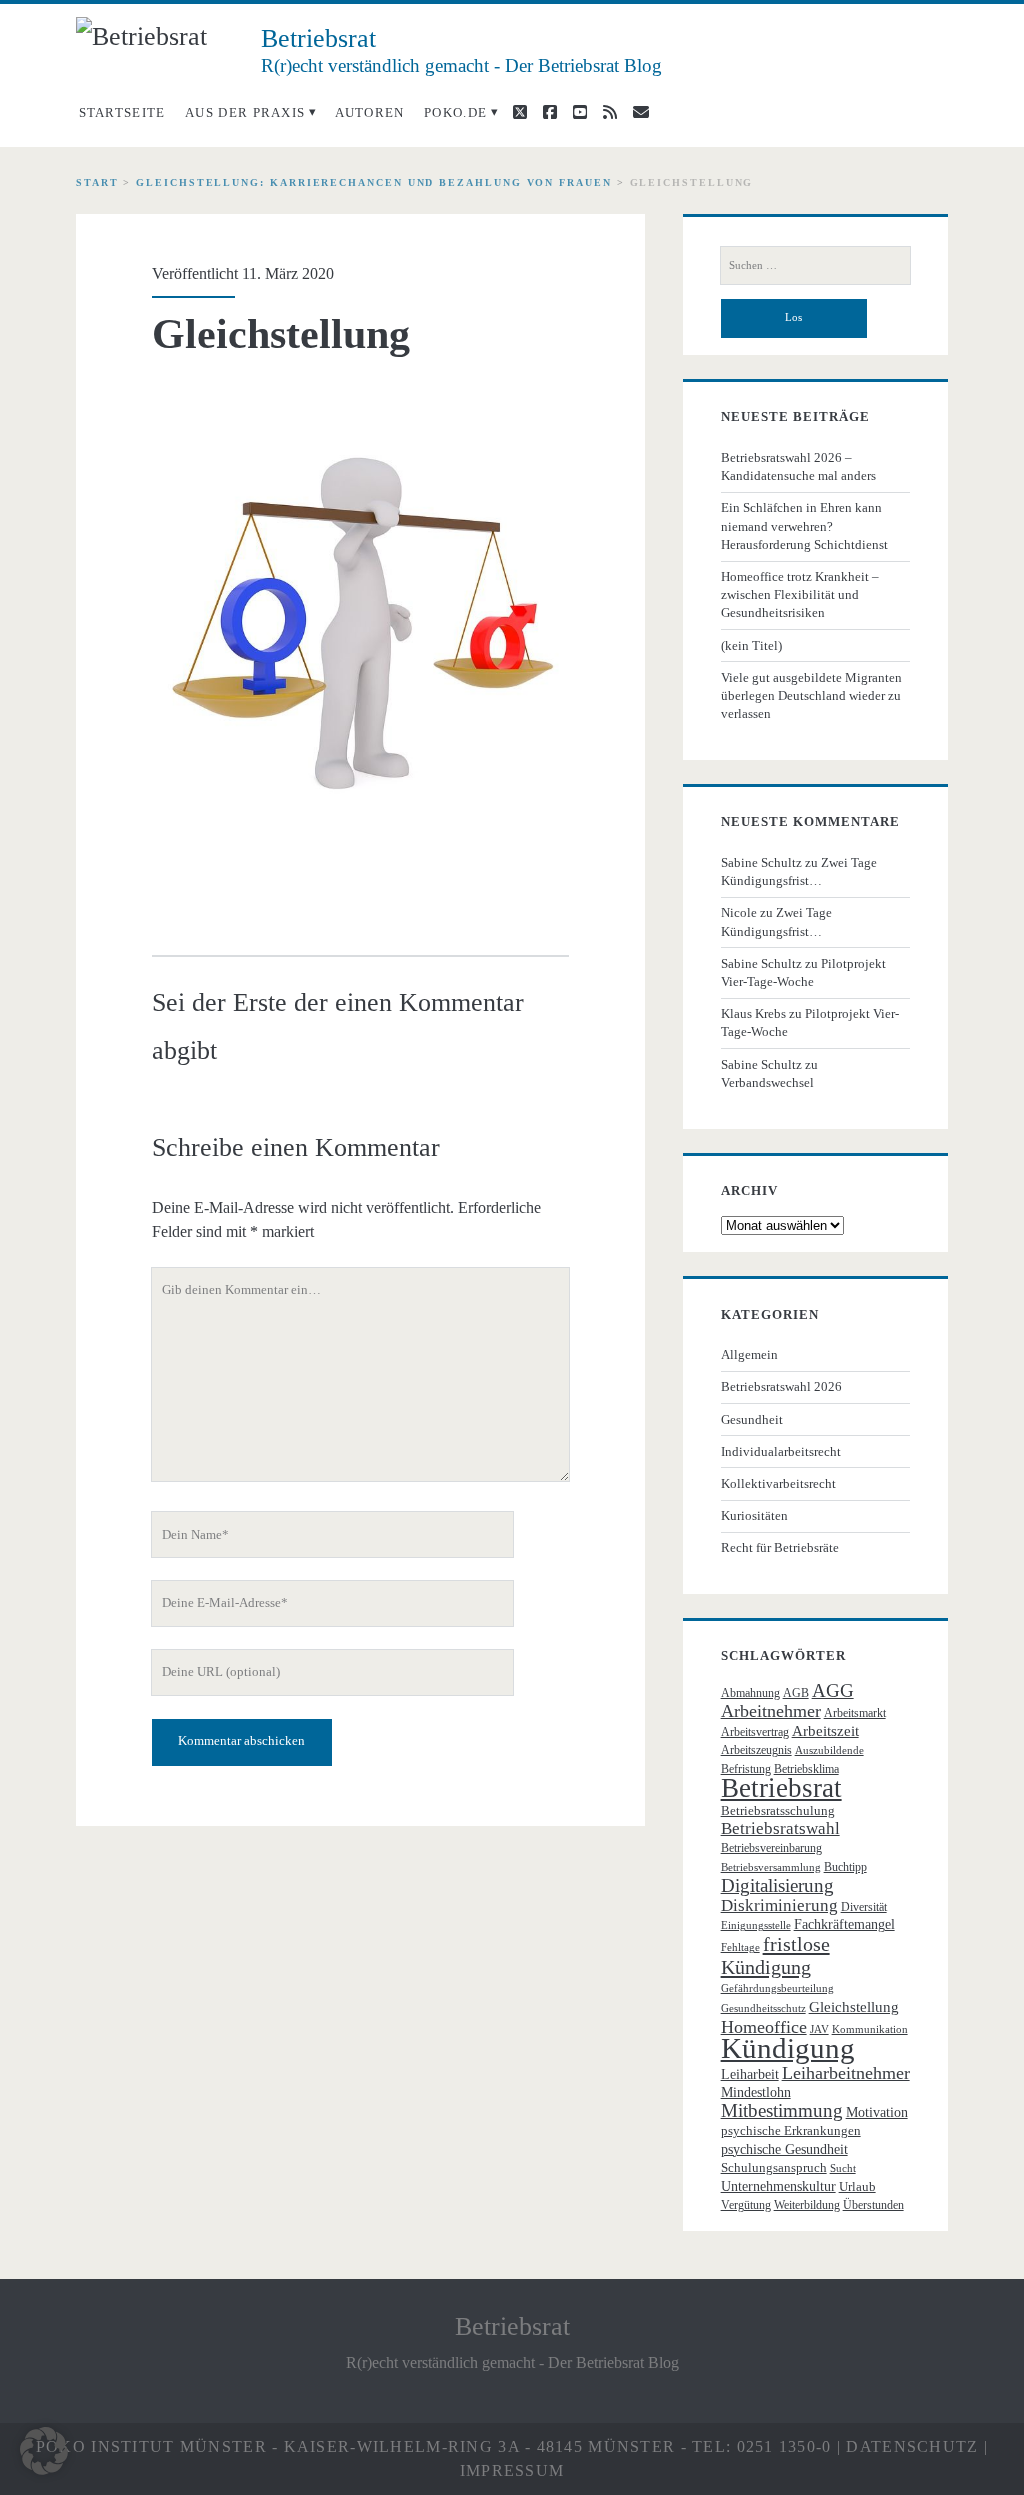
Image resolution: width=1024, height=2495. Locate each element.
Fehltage (740, 1947)
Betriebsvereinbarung (771, 1848)
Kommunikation (870, 2029)
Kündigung (788, 2048)
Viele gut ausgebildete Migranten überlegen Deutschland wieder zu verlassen (811, 695)
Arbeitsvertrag (755, 1732)
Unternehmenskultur (778, 2186)
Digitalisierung (777, 1885)
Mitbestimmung (782, 2110)
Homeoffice (764, 2027)
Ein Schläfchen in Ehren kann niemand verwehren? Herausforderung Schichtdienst (804, 525)
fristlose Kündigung (775, 1955)
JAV (819, 2029)
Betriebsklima (806, 1769)
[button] (44, 2451)
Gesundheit (752, 1419)
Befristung (746, 1769)
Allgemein (749, 1354)
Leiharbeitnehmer (846, 2073)
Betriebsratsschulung (778, 1810)
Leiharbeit (750, 2074)
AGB (796, 1693)
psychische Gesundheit (784, 2149)
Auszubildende (829, 1750)
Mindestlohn (756, 2092)
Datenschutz (912, 2446)
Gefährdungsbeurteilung (777, 1988)
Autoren (370, 112)
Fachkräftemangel (844, 1924)
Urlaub (857, 2186)
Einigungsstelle (756, 1925)
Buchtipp (845, 1867)
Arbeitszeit (825, 1731)
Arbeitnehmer (771, 1711)
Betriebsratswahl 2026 (781, 1386)
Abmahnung (750, 1693)
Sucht (843, 2168)
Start (97, 182)
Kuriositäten (754, 1515)
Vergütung (746, 2205)
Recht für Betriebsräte (780, 1547)
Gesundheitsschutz (763, 2008)
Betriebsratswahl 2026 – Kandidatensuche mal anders (798, 466)
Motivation (877, 2112)
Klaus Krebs (753, 1013)
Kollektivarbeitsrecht (778, 1483)
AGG (833, 1690)
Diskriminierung (779, 1905)
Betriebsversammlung (771, 1867)
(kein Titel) (751, 645)
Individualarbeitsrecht (781, 1451)
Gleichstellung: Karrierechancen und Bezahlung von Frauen (374, 182)
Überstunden (873, 2205)
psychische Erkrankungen (791, 2130)
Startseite (122, 112)
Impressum (512, 2470)
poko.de (455, 112)
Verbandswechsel (767, 1082)
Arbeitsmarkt (855, 1713)
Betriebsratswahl (780, 1828)
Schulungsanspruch (774, 2167)
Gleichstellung (854, 2007)
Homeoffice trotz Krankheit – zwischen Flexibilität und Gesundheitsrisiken (800, 594)
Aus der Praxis (245, 112)
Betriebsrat (781, 1788)
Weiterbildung (807, 2205)
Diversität (864, 1907)
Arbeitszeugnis (756, 1750)
